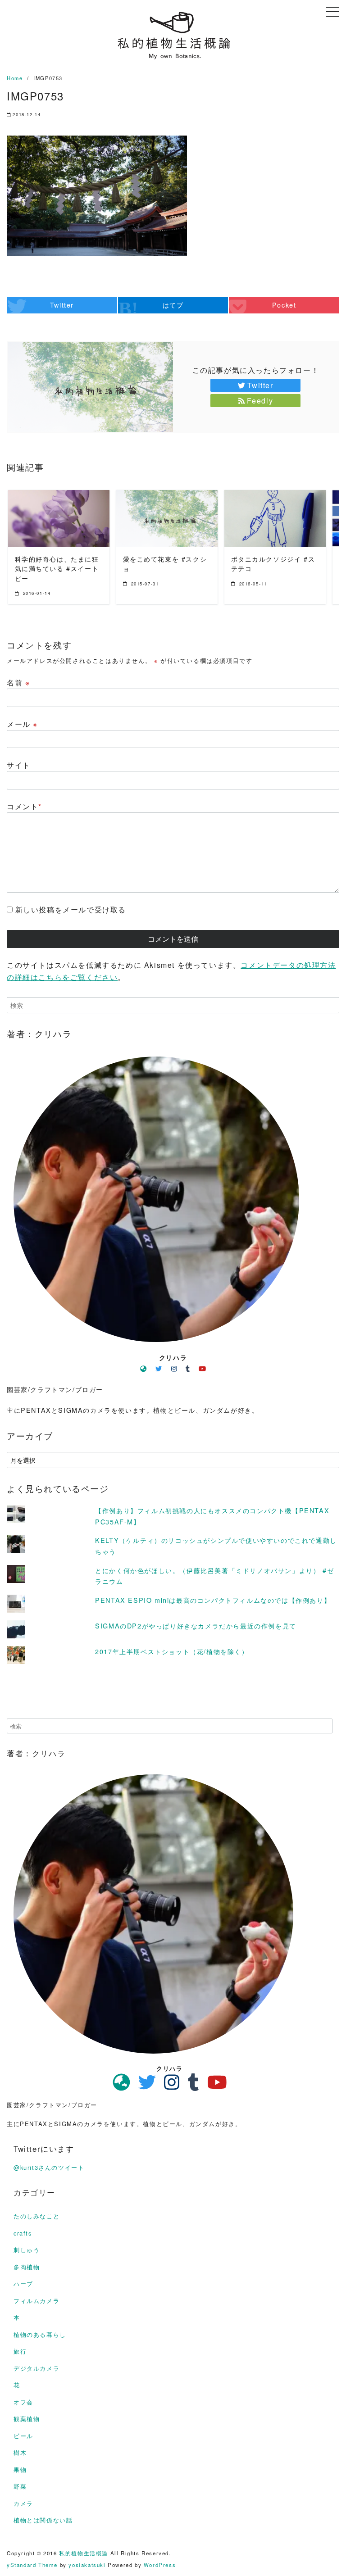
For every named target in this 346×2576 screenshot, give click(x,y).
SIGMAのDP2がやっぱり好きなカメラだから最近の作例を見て (196, 1626)
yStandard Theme (32, 2565)
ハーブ (23, 2283)
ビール (23, 2436)
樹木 (20, 2452)
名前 (18, 683)
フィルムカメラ (36, 2301)
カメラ (23, 2503)
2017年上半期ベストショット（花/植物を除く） (172, 1651)
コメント (24, 806)
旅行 (20, 2351)
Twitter (260, 385)
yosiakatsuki (87, 2565)
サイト (19, 765)
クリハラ (173, 1357)
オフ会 (23, 2402)
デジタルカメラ (36, 2368)
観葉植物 (27, 2419)
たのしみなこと (36, 2216)
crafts (23, 2233)
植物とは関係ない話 (43, 2520)
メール (22, 724)
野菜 (20, 2486)
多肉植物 (27, 2267)
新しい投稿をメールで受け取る (71, 909)
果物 (20, 2469)
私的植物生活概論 (84, 2553)
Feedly (260, 401)
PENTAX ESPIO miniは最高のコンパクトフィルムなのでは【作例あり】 (213, 1600)
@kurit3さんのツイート (49, 2167)
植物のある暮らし (40, 2334)
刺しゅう (27, 2250)
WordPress (160, 2565)
